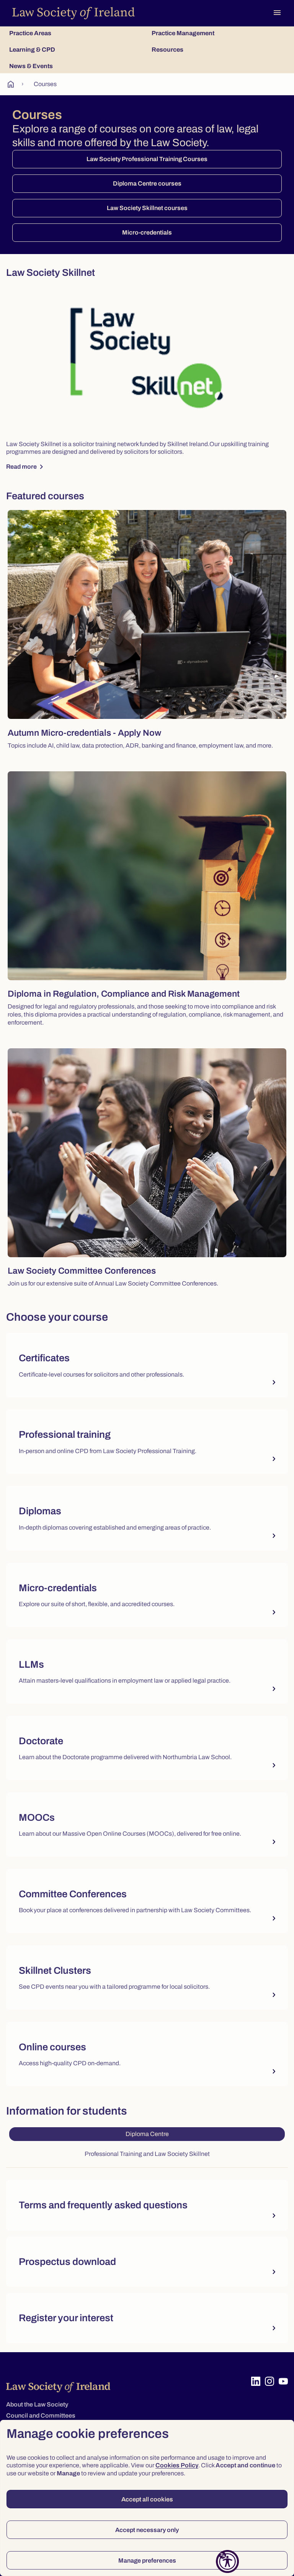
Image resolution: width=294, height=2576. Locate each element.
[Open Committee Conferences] (147, 1901)
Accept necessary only (147, 2530)
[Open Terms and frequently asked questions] (147, 2205)
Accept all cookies (147, 2499)
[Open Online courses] (147, 2054)
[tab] (76, 33)
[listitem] (147, 1368)
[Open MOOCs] (147, 1825)
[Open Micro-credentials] (147, 1595)
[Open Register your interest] (147, 2318)
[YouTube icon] (283, 2381)
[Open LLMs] (147, 1672)
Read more (26, 467)
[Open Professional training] (147, 1442)
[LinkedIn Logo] (256, 2381)
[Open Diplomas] (147, 1518)
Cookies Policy (177, 2465)
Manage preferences (147, 2561)
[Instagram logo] (269, 2381)
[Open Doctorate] (147, 1748)
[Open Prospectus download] (147, 2262)
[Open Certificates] (147, 1365)
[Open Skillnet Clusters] (147, 1978)
